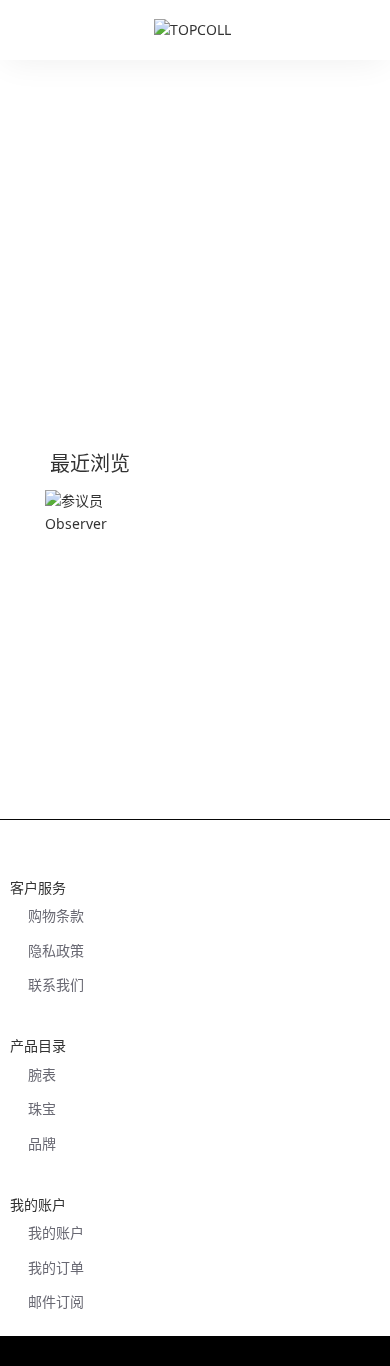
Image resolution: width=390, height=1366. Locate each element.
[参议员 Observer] (91, 536)
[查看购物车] (365, 30)
